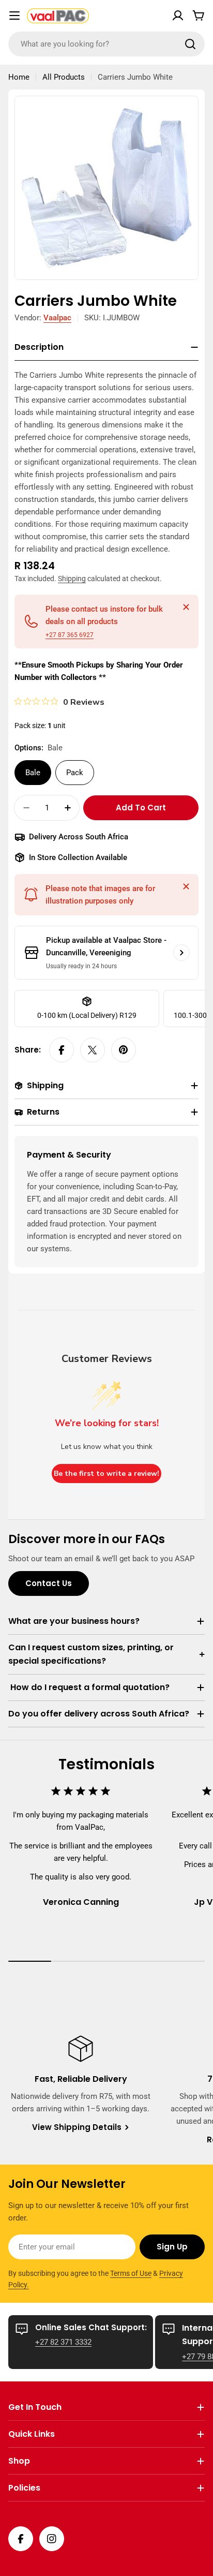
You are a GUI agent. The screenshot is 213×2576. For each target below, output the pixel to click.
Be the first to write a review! (106, 1474)
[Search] (190, 44)
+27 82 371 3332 (63, 2342)
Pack (75, 773)
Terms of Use (131, 2273)
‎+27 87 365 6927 (70, 635)
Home (19, 77)
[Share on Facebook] (62, 1050)
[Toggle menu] (14, 16)
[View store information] (181, 953)
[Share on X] (93, 1050)
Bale (33, 773)
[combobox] (106, 44)
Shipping (72, 579)
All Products (64, 77)
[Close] (186, 607)
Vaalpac (57, 318)
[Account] (178, 16)
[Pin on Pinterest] (124, 1050)
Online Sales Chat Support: (91, 2327)
